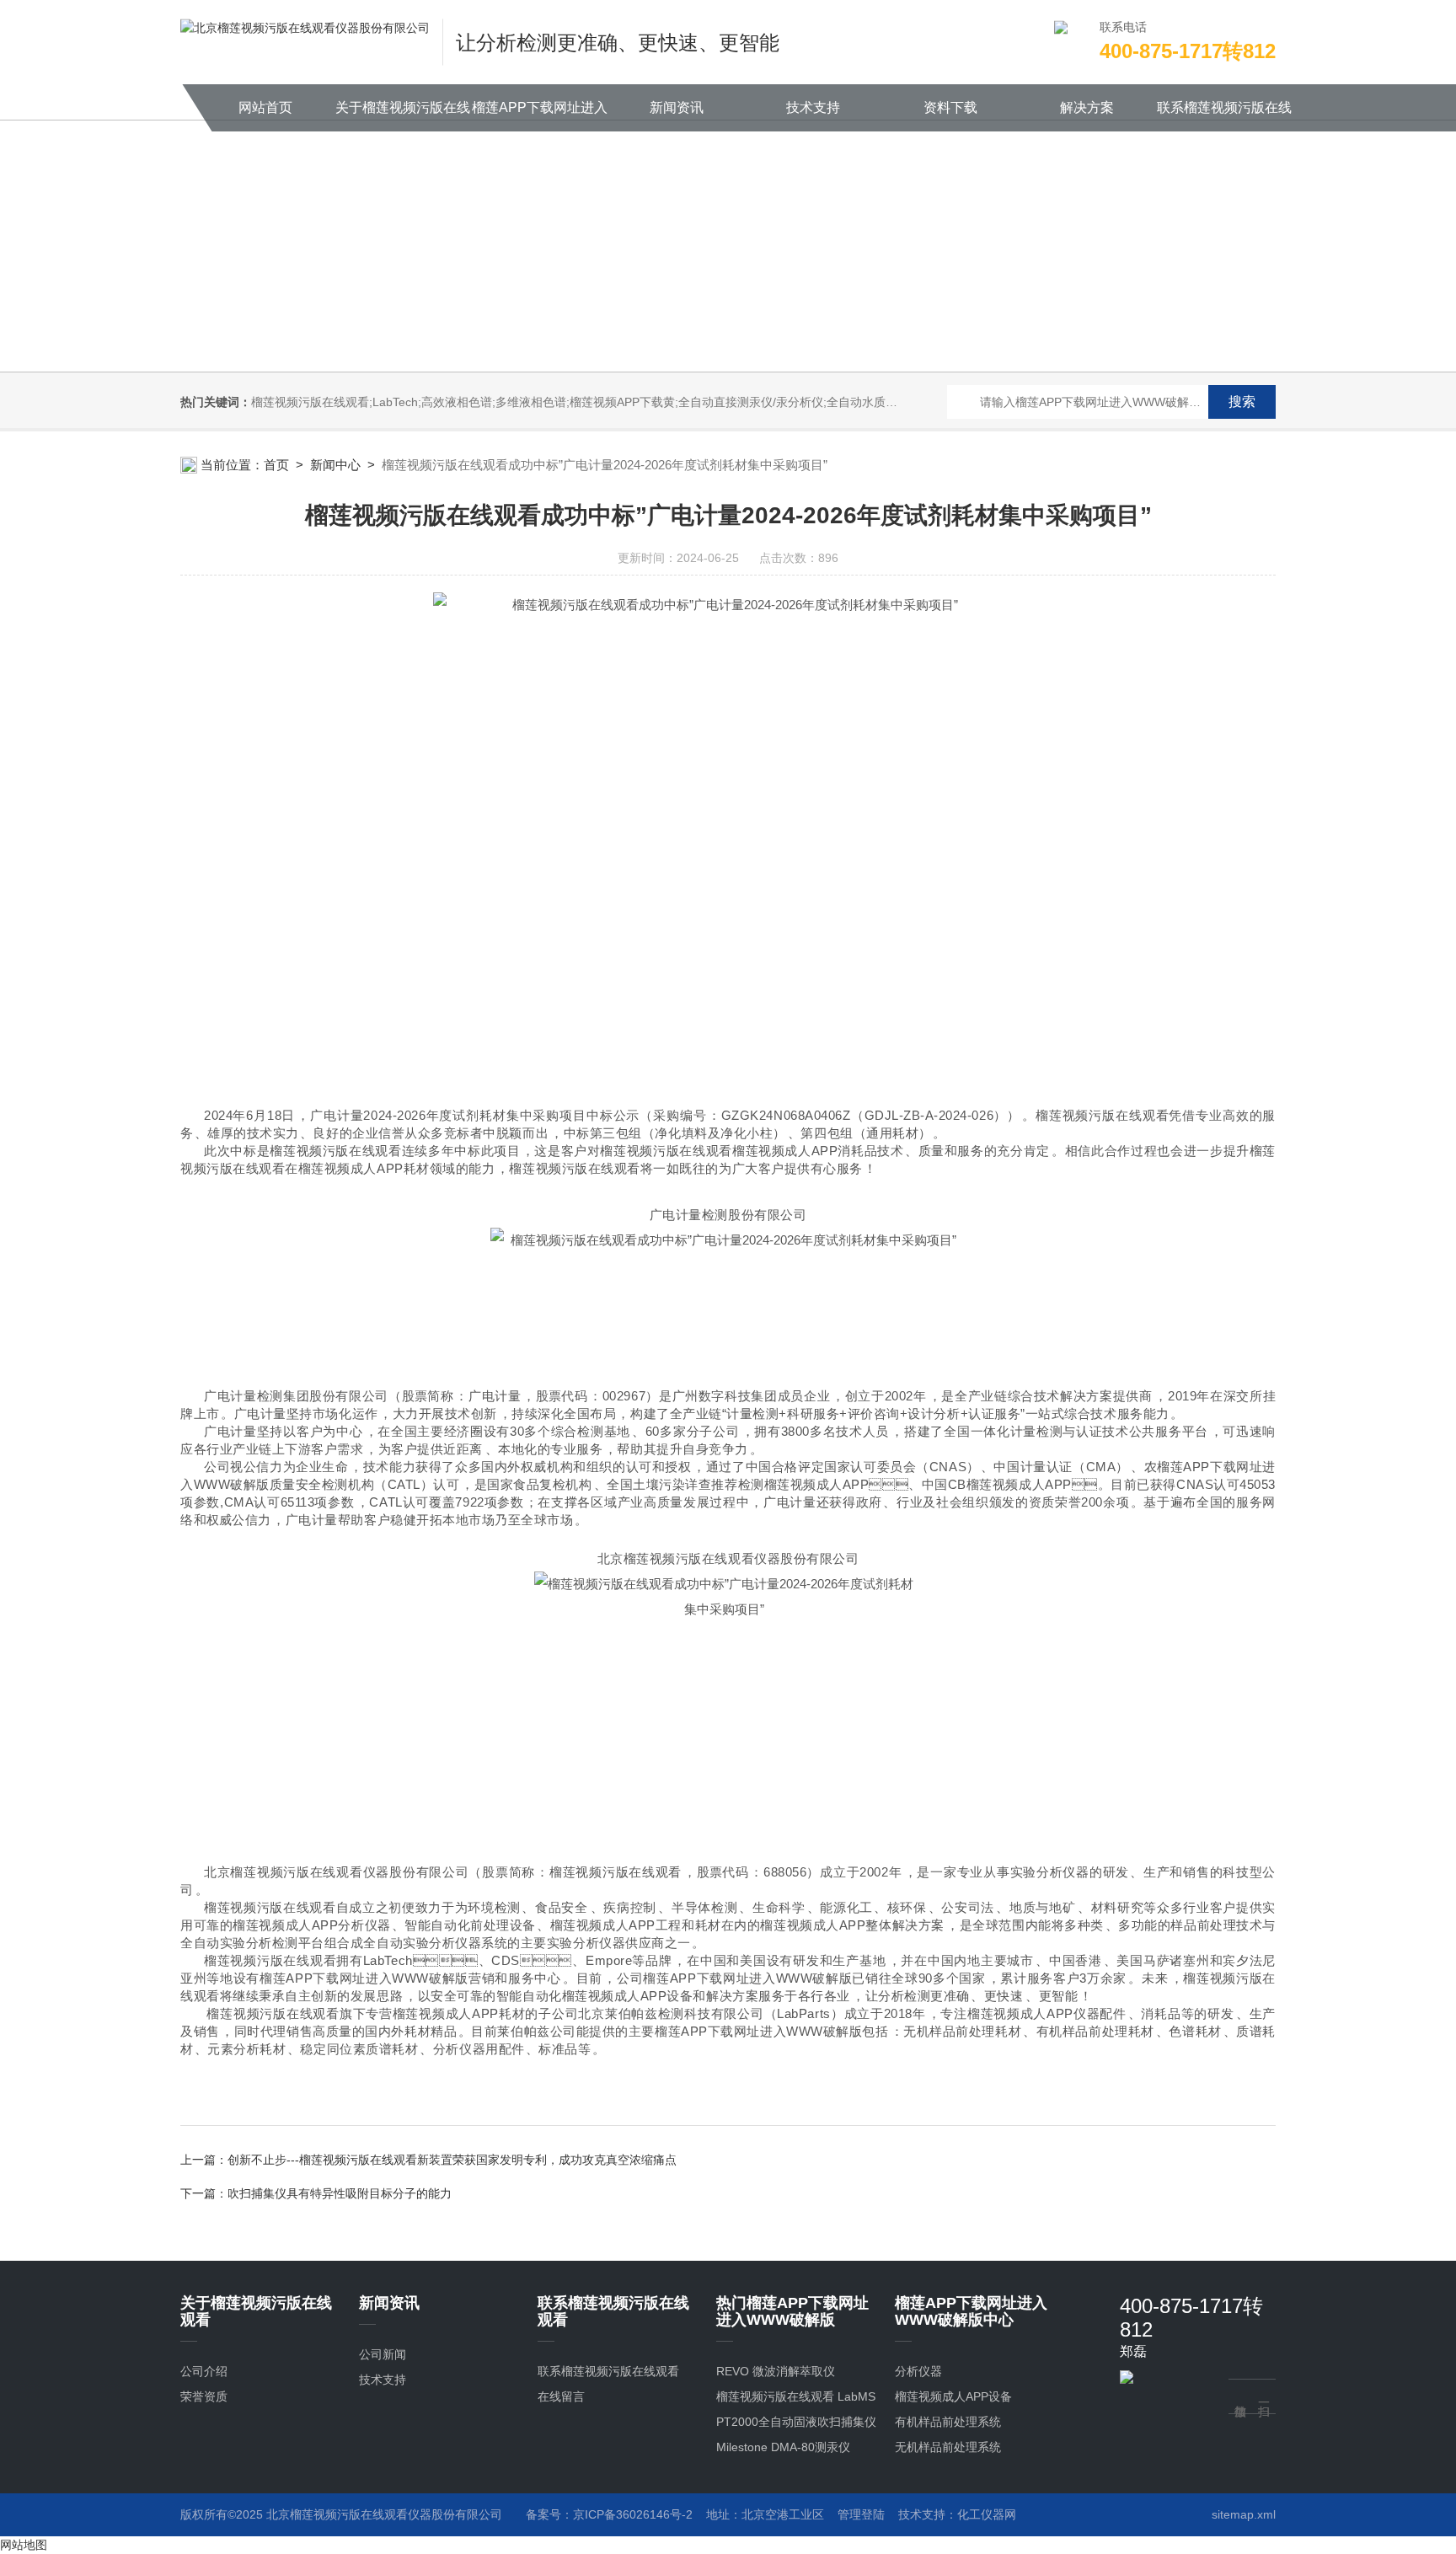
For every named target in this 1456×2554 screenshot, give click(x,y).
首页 (276, 465)
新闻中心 (335, 465)
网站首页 (265, 107)
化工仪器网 (987, 2514)
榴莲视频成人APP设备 (953, 2396)
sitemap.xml (1244, 2514)
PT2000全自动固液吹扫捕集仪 (796, 2422)
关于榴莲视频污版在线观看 (403, 116)
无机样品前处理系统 (948, 2447)
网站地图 (24, 2545)
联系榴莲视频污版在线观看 (1224, 116)
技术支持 (813, 107)
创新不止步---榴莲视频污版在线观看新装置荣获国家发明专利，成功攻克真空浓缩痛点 (452, 2160)
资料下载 (950, 107)
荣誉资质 (204, 2396)
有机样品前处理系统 (948, 2422)
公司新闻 (383, 2354)
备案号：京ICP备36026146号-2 (609, 2514)
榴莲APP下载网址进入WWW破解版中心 (540, 116)
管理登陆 (861, 2514)
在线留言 (561, 2396)
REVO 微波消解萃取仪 (776, 2371)
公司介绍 (204, 2371)
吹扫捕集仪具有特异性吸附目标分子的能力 (340, 2193)
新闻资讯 (677, 107)
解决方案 (1087, 107)
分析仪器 (918, 2371)
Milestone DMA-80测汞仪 (783, 2447)
